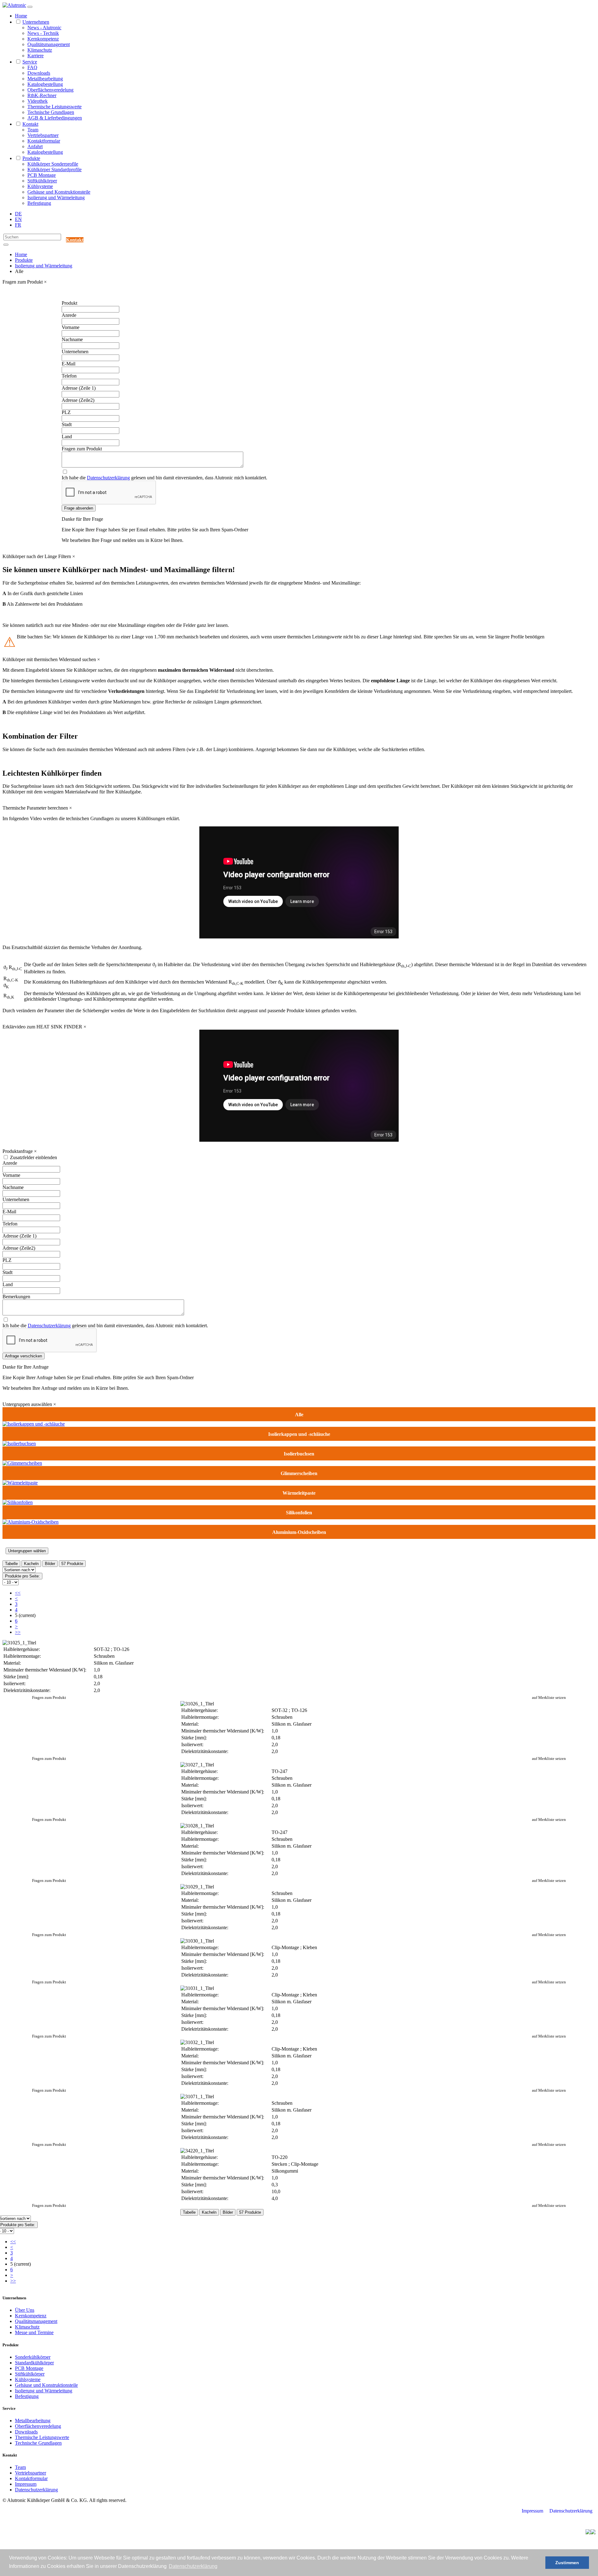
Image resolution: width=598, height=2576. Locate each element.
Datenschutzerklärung (108, 478)
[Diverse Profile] (34, 1424)
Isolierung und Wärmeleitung (56, 197)
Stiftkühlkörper (42, 181)
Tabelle (11, 1564)
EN (18, 219)
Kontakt (30, 124)
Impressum (26, 2484)
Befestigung (39, 203)
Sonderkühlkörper (33, 2357)
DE (18, 214)
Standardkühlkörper (34, 2363)
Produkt (69, 303)
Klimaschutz (40, 50)
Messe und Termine (34, 2332)
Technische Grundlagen (51, 112)
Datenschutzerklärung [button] (193, 2566)
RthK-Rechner (42, 95)
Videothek (38, 101)
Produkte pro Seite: (22, 1576)
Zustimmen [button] (567, 2563)
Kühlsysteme (40, 186)
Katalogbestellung (45, 84)
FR (18, 225)
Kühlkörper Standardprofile (55, 169)
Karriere (36, 56)
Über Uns (25, 2310)
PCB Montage (42, 175)
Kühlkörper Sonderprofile (53, 164)
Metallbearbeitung (45, 79)
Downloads (39, 73)
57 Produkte (72, 1564)
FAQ (32, 67)
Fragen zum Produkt (49, 1697)
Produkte (31, 158)
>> (18, 1632)
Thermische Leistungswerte (55, 107)
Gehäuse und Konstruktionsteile (59, 192)
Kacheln (31, 1564)
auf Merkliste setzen (549, 1697)
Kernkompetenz (43, 39)
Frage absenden (79, 508)
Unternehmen (36, 22)
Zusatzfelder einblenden (33, 1157)
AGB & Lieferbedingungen (55, 118)
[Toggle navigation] (30, 7)
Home (21, 16)
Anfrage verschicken (24, 1356)
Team (33, 130)
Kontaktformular (44, 141)
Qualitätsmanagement (49, 44)
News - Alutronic (44, 28)
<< (18, 1593)
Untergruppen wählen (27, 1551)
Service (30, 62)
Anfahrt (35, 146)
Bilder (50, 1564)
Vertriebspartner (43, 135)
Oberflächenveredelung (50, 90)
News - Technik (43, 33)
